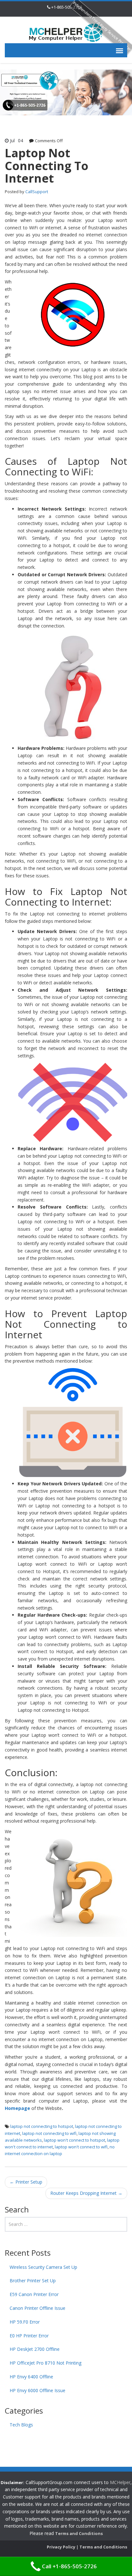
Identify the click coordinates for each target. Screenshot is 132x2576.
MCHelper (120, 2482)
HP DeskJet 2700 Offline (35, 2349)
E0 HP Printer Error (29, 2336)
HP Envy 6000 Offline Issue (37, 2390)
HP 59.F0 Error (25, 2322)
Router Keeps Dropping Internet (86, 2193)
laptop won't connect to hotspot (74, 2140)
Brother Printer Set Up (33, 2281)
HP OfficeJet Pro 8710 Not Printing (45, 2363)
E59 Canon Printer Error (34, 2294)
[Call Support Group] (66, 32)
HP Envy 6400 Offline (31, 2377)
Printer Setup (26, 2182)
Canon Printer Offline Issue (37, 2308)
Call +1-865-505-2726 (69, 2566)
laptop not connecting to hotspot (42, 2126)
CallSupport (37, 192)
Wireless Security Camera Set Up (43, 2267)
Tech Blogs (21, 2425)
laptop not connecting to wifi (49, 2133)
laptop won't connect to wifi (81, 2147)
